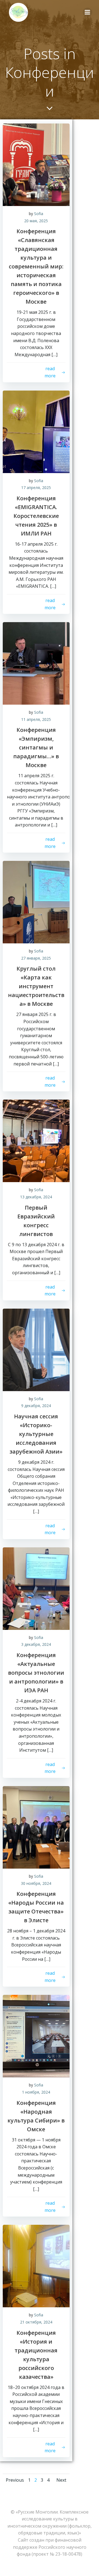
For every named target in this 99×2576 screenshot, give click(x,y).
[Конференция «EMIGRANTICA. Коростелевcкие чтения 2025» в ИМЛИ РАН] (36, 431)
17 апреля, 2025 (36, 488)
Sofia (39, 214)
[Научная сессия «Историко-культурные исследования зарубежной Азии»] (36, 1349)
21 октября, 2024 (36, 2322)
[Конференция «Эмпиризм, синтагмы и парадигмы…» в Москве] (36, 663)
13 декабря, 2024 (36, 1197)
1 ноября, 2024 (36, 2092)
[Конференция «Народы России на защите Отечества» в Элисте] (36, 1827)
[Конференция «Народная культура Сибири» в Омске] (36, 2036)
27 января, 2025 (36, 958)
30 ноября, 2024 (36, 1883)
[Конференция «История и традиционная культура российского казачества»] (36, 2266)
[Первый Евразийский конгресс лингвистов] (36, 1141)
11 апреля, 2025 (36, 719)
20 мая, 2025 (36, 221)
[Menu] (87, 12)
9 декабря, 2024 (36, 1406)
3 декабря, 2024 (36, 1644)
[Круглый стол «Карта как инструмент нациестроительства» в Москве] (36, 902)
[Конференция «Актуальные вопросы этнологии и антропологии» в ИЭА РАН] (36, 1588)
